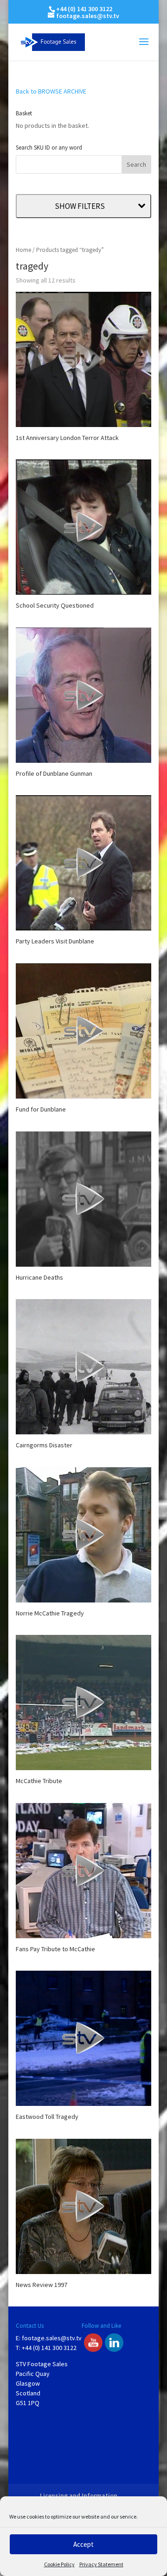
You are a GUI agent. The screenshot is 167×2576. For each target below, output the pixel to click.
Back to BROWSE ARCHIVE (51, 91)
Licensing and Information (79, 2495)
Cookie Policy (59, 2564)
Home (23, 250)
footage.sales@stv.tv (52, 2338)
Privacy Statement (101, 2564)
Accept (83, 2544)
